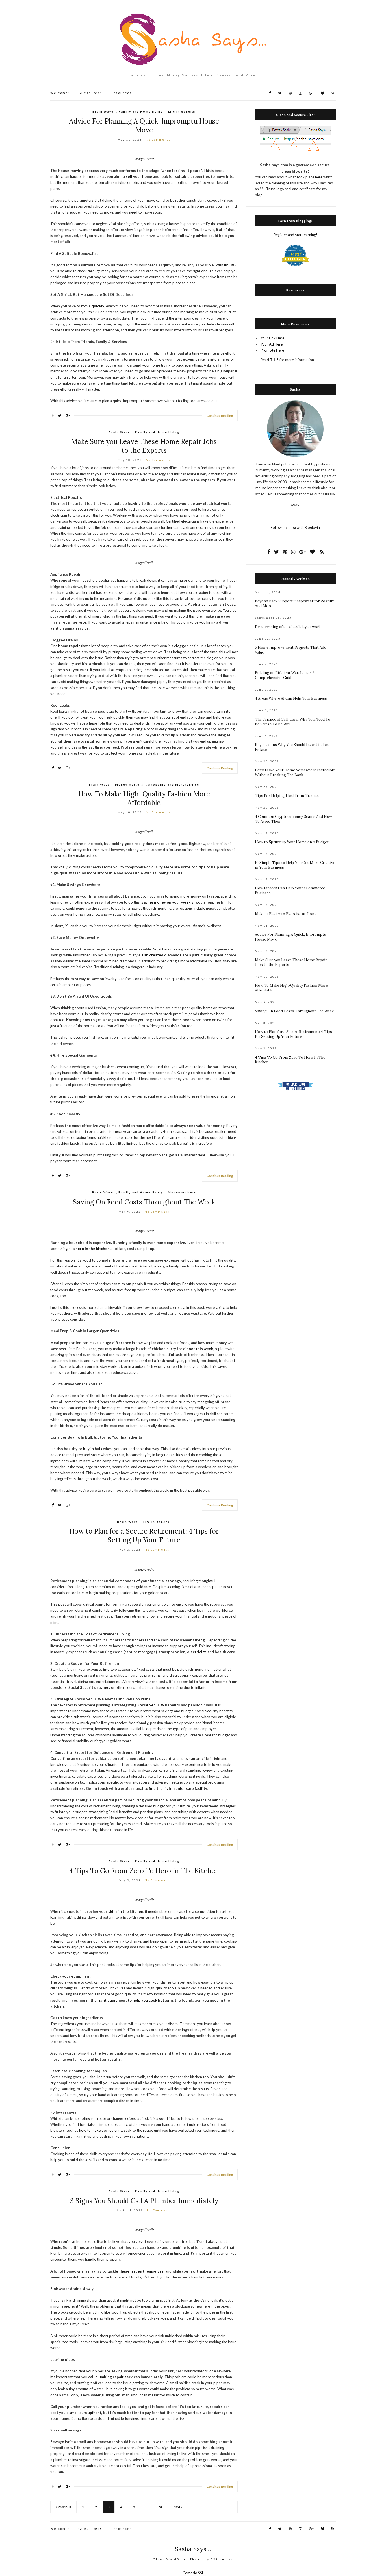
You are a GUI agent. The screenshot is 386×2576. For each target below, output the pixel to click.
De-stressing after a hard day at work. (288, 627)
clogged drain (186, 646)
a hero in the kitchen (91, 1249)
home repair (69, 646)
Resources (121, 93)
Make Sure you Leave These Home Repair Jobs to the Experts (144, 446)
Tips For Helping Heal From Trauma (287, 796)
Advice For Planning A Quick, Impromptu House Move (144, 126)
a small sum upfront (84, 2413)
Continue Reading (220, 416)
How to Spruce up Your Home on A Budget (292, 842)
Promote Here (272, 350)
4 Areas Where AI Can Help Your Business (291, 698)
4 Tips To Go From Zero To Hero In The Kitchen (144, 1871)
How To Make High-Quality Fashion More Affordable (144, 798)
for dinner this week (195, 1349)
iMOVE (230, 265)
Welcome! (60, 93)
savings (103, 1687)
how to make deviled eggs (101, 2130)
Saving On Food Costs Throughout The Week (144, 1202)
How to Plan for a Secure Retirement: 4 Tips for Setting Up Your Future (144, 1536)
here (319, 177)
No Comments (158, 139)
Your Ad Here (272, 344)
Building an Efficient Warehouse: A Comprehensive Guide (285, 675)
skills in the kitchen (126, 1911)
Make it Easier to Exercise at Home (286, 914)
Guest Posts (90, 93)
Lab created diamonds (162, 955)
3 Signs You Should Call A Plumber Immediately (144, 2201)
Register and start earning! (295, 235)
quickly (98, 306)
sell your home (139, 176)
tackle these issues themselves (135, 2271)
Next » (178, 2507)
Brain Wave (103, 111)
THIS (274, 360)
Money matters (129, 784)
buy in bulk (93, 1449)
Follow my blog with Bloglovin (295, 527)
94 (161, 2507)
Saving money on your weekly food (172, 902)
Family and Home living (141, 111)
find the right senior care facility (178, 1788)
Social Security (151, 1705)
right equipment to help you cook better (134, 2000)
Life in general (182, 111)
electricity (196, 1652)
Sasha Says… (193, 2549)
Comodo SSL (193, 2573)
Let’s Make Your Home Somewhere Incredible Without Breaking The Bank (295, 773)
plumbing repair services (118, 2377)
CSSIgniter (222, 2559)
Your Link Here (272, 338)
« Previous (63, 2507)
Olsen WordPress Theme (178, 2559)
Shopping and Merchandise (174, 784)
